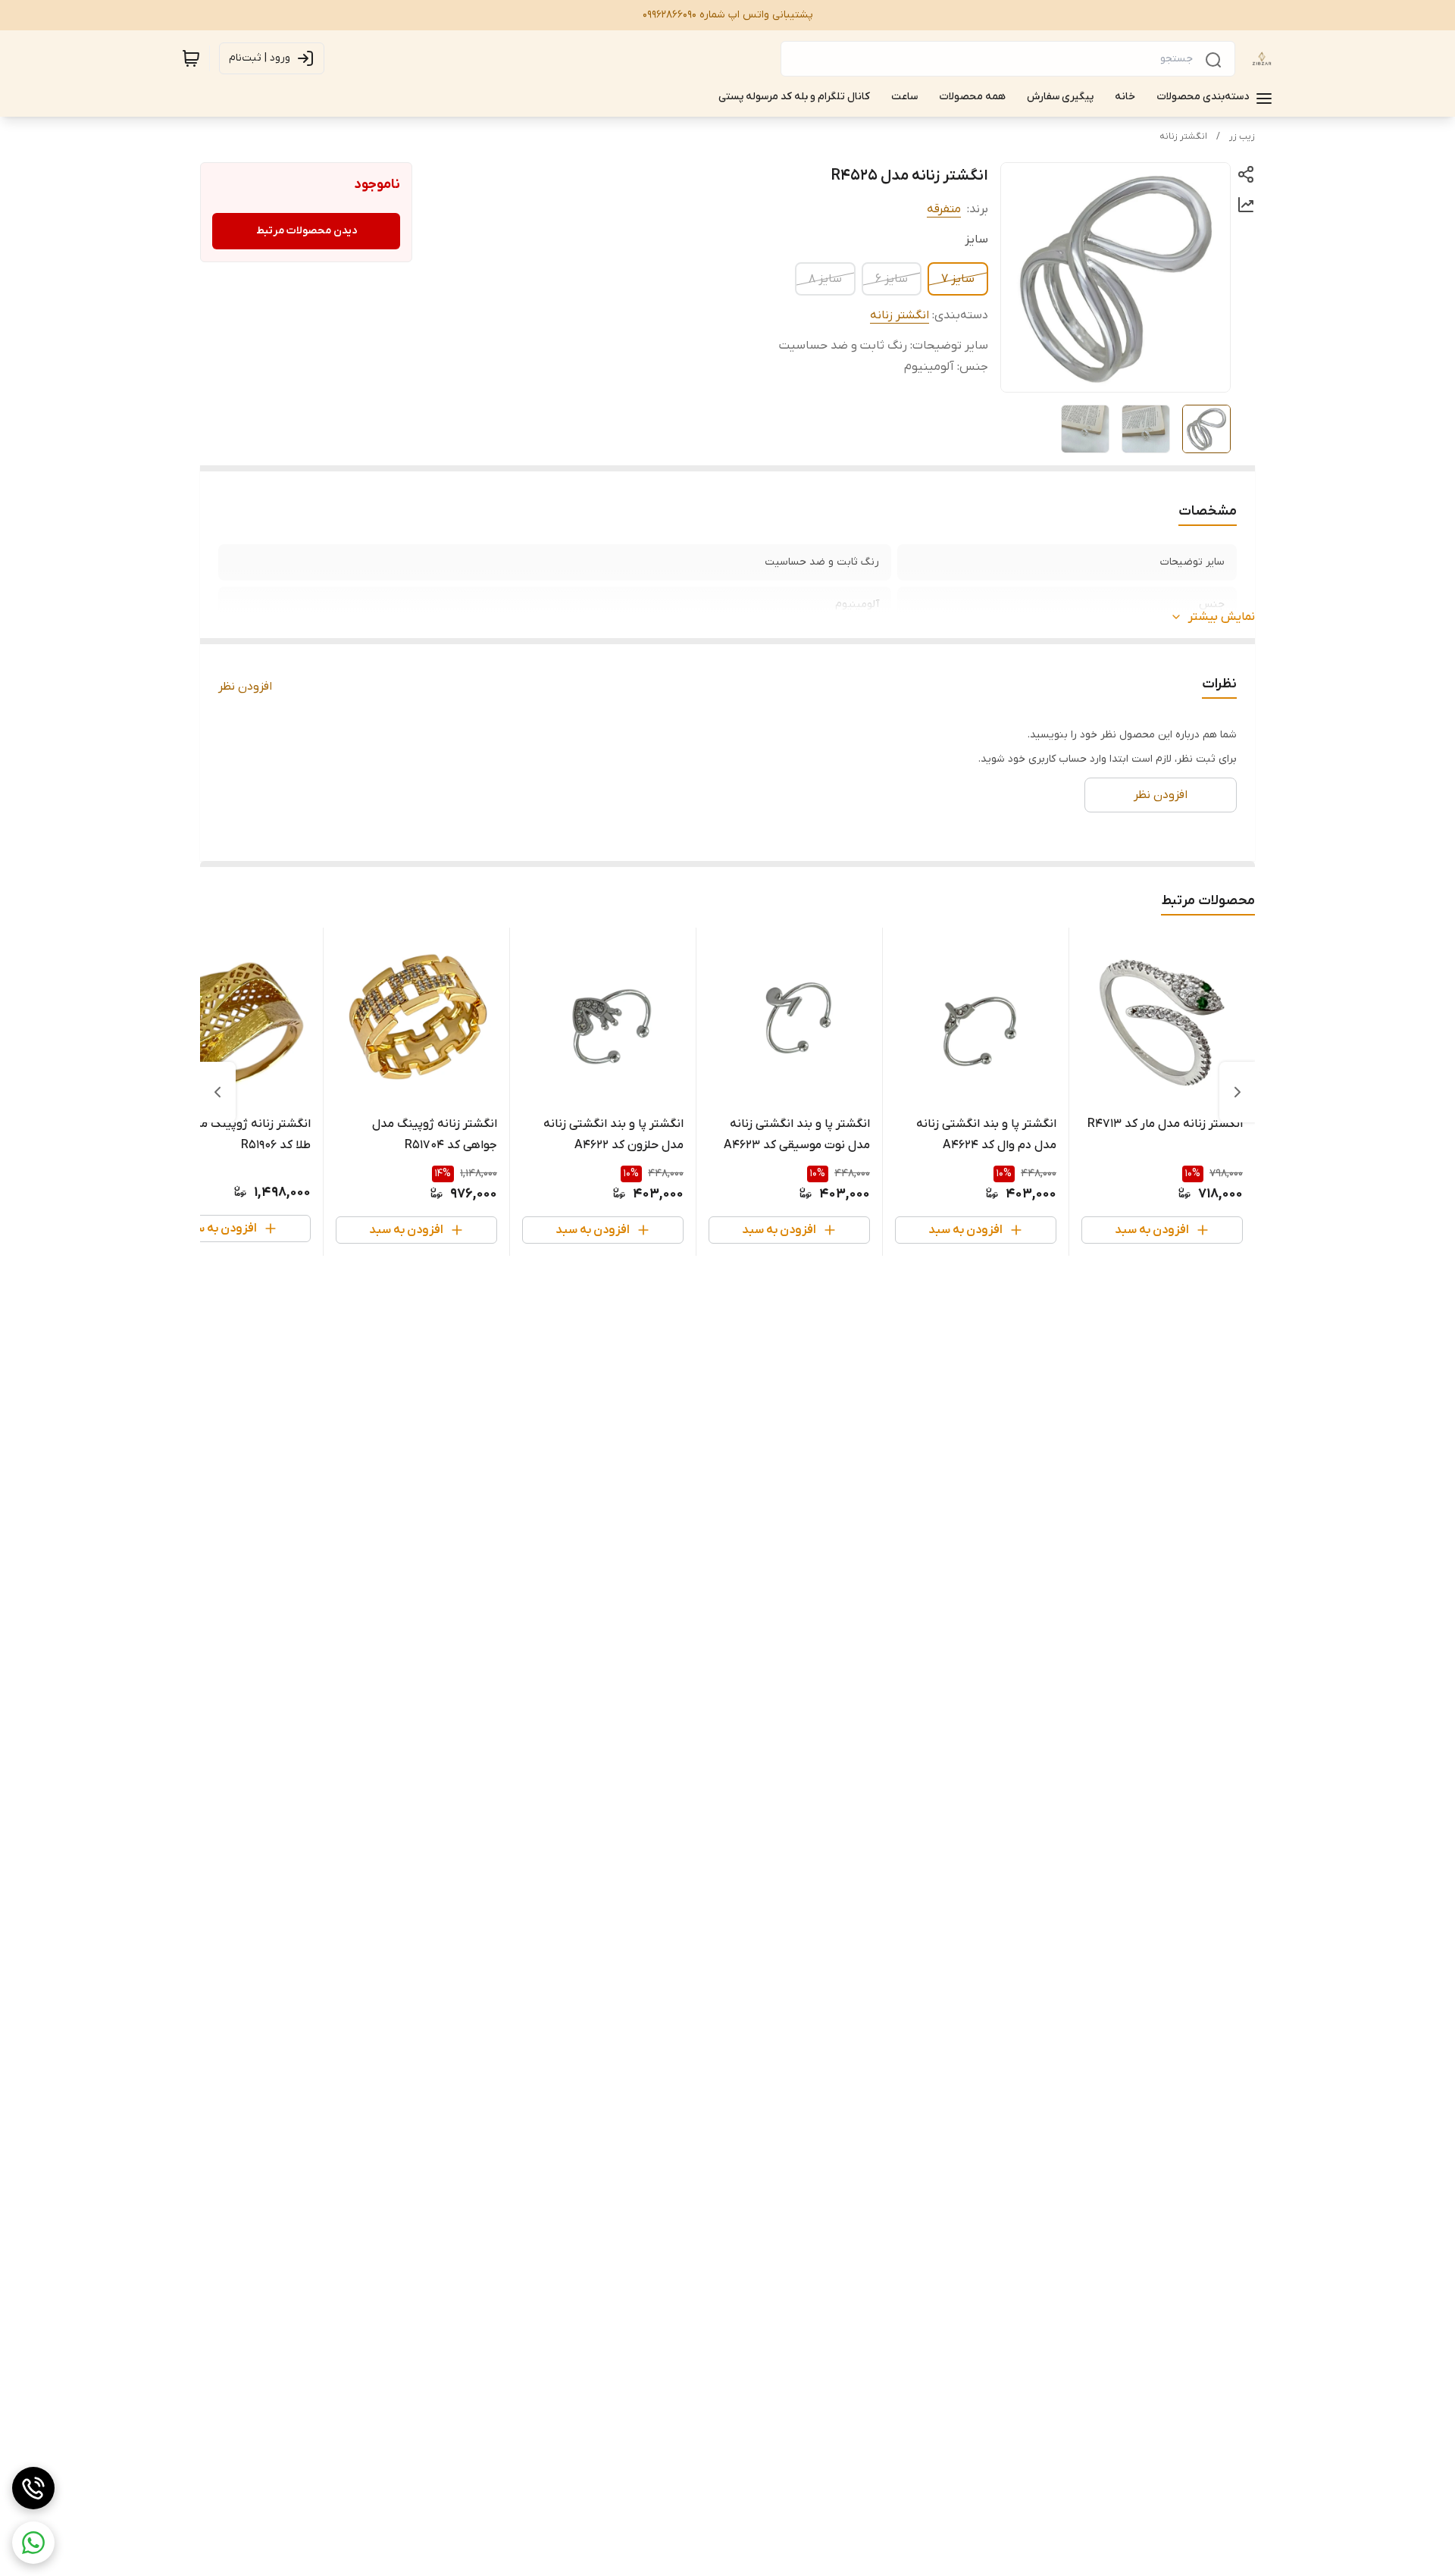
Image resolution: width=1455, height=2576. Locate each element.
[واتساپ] (33, 2543)
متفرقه (944, 209)
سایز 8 (825, 279)
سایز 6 (892, 279)
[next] (217, 1092)
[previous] (1238, 1092)
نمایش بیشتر (1222, 617)
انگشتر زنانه (1183, 136)
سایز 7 (958, 279)
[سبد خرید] (191, 58)
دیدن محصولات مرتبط (307, 231)
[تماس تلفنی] (33, 2488)
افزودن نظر (245, 687)
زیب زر (1242, 136)
